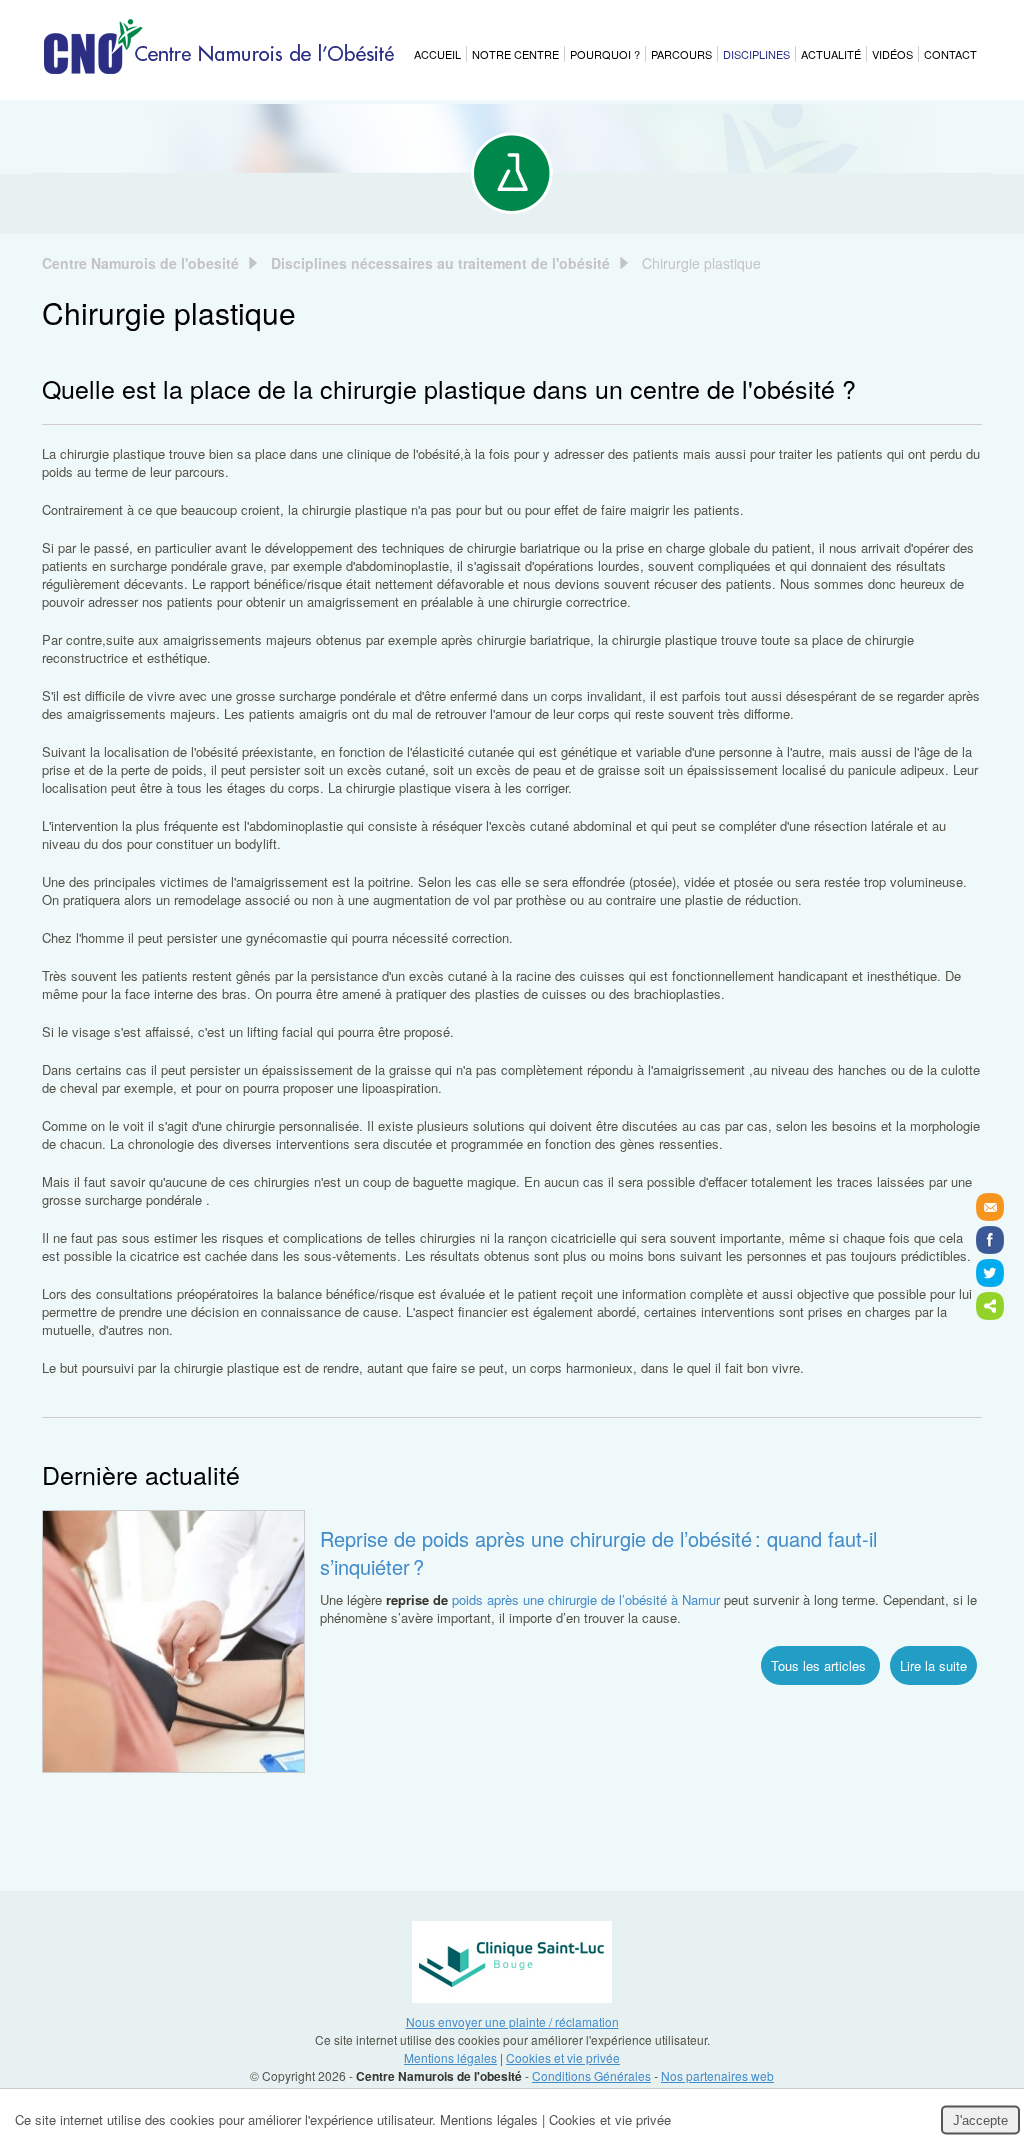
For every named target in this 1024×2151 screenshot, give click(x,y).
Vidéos (892, 54)
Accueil (437, 54)
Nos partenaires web (717, 2075)
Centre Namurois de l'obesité (140, 263)
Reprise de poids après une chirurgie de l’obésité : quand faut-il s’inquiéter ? (598, 1552)
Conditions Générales (591, 2075)
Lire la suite (933, 1665)
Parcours (681, 54)
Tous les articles (820, 1665)
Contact (950, 54)
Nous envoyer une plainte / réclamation (512, 2021)
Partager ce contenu (990, 1306)
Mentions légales (450, 2057)
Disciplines (756, 54)
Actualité (831, 54)
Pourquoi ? (605, 54)
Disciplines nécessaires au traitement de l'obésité (440, 263)
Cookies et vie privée (563, 2057)
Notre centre (515, 54)
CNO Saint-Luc (512, 1962)
